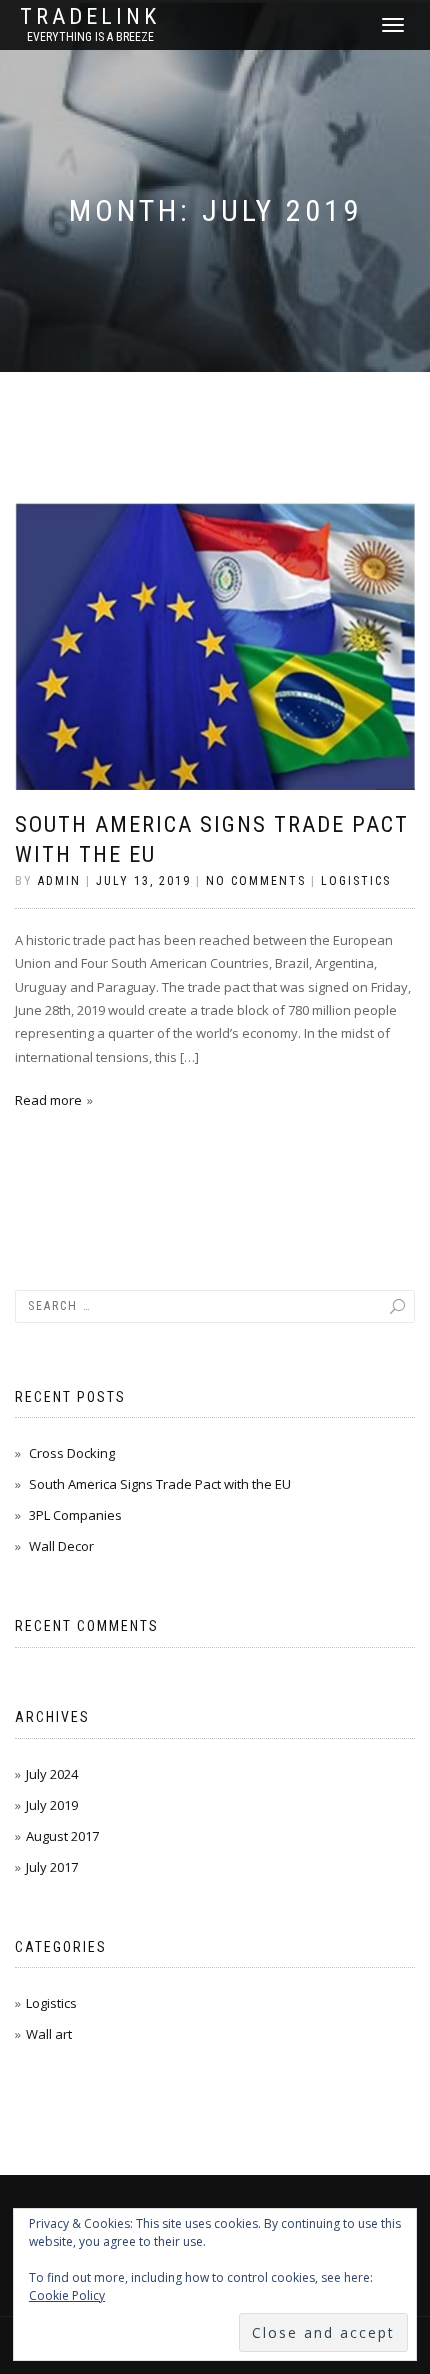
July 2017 (52, 1867)
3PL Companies (75, 1515)
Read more (48, 1100)
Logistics (356, 881)
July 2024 (52, 1774)
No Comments (256, 881)
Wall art (49, 2034)
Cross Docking (72, 1453)
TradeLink (90, 17)
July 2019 (52, 1805)
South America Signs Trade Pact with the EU (160, 1484)
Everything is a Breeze (90, 37)
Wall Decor (61, 1546)
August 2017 (62, 1836)
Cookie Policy (67, 2295)
